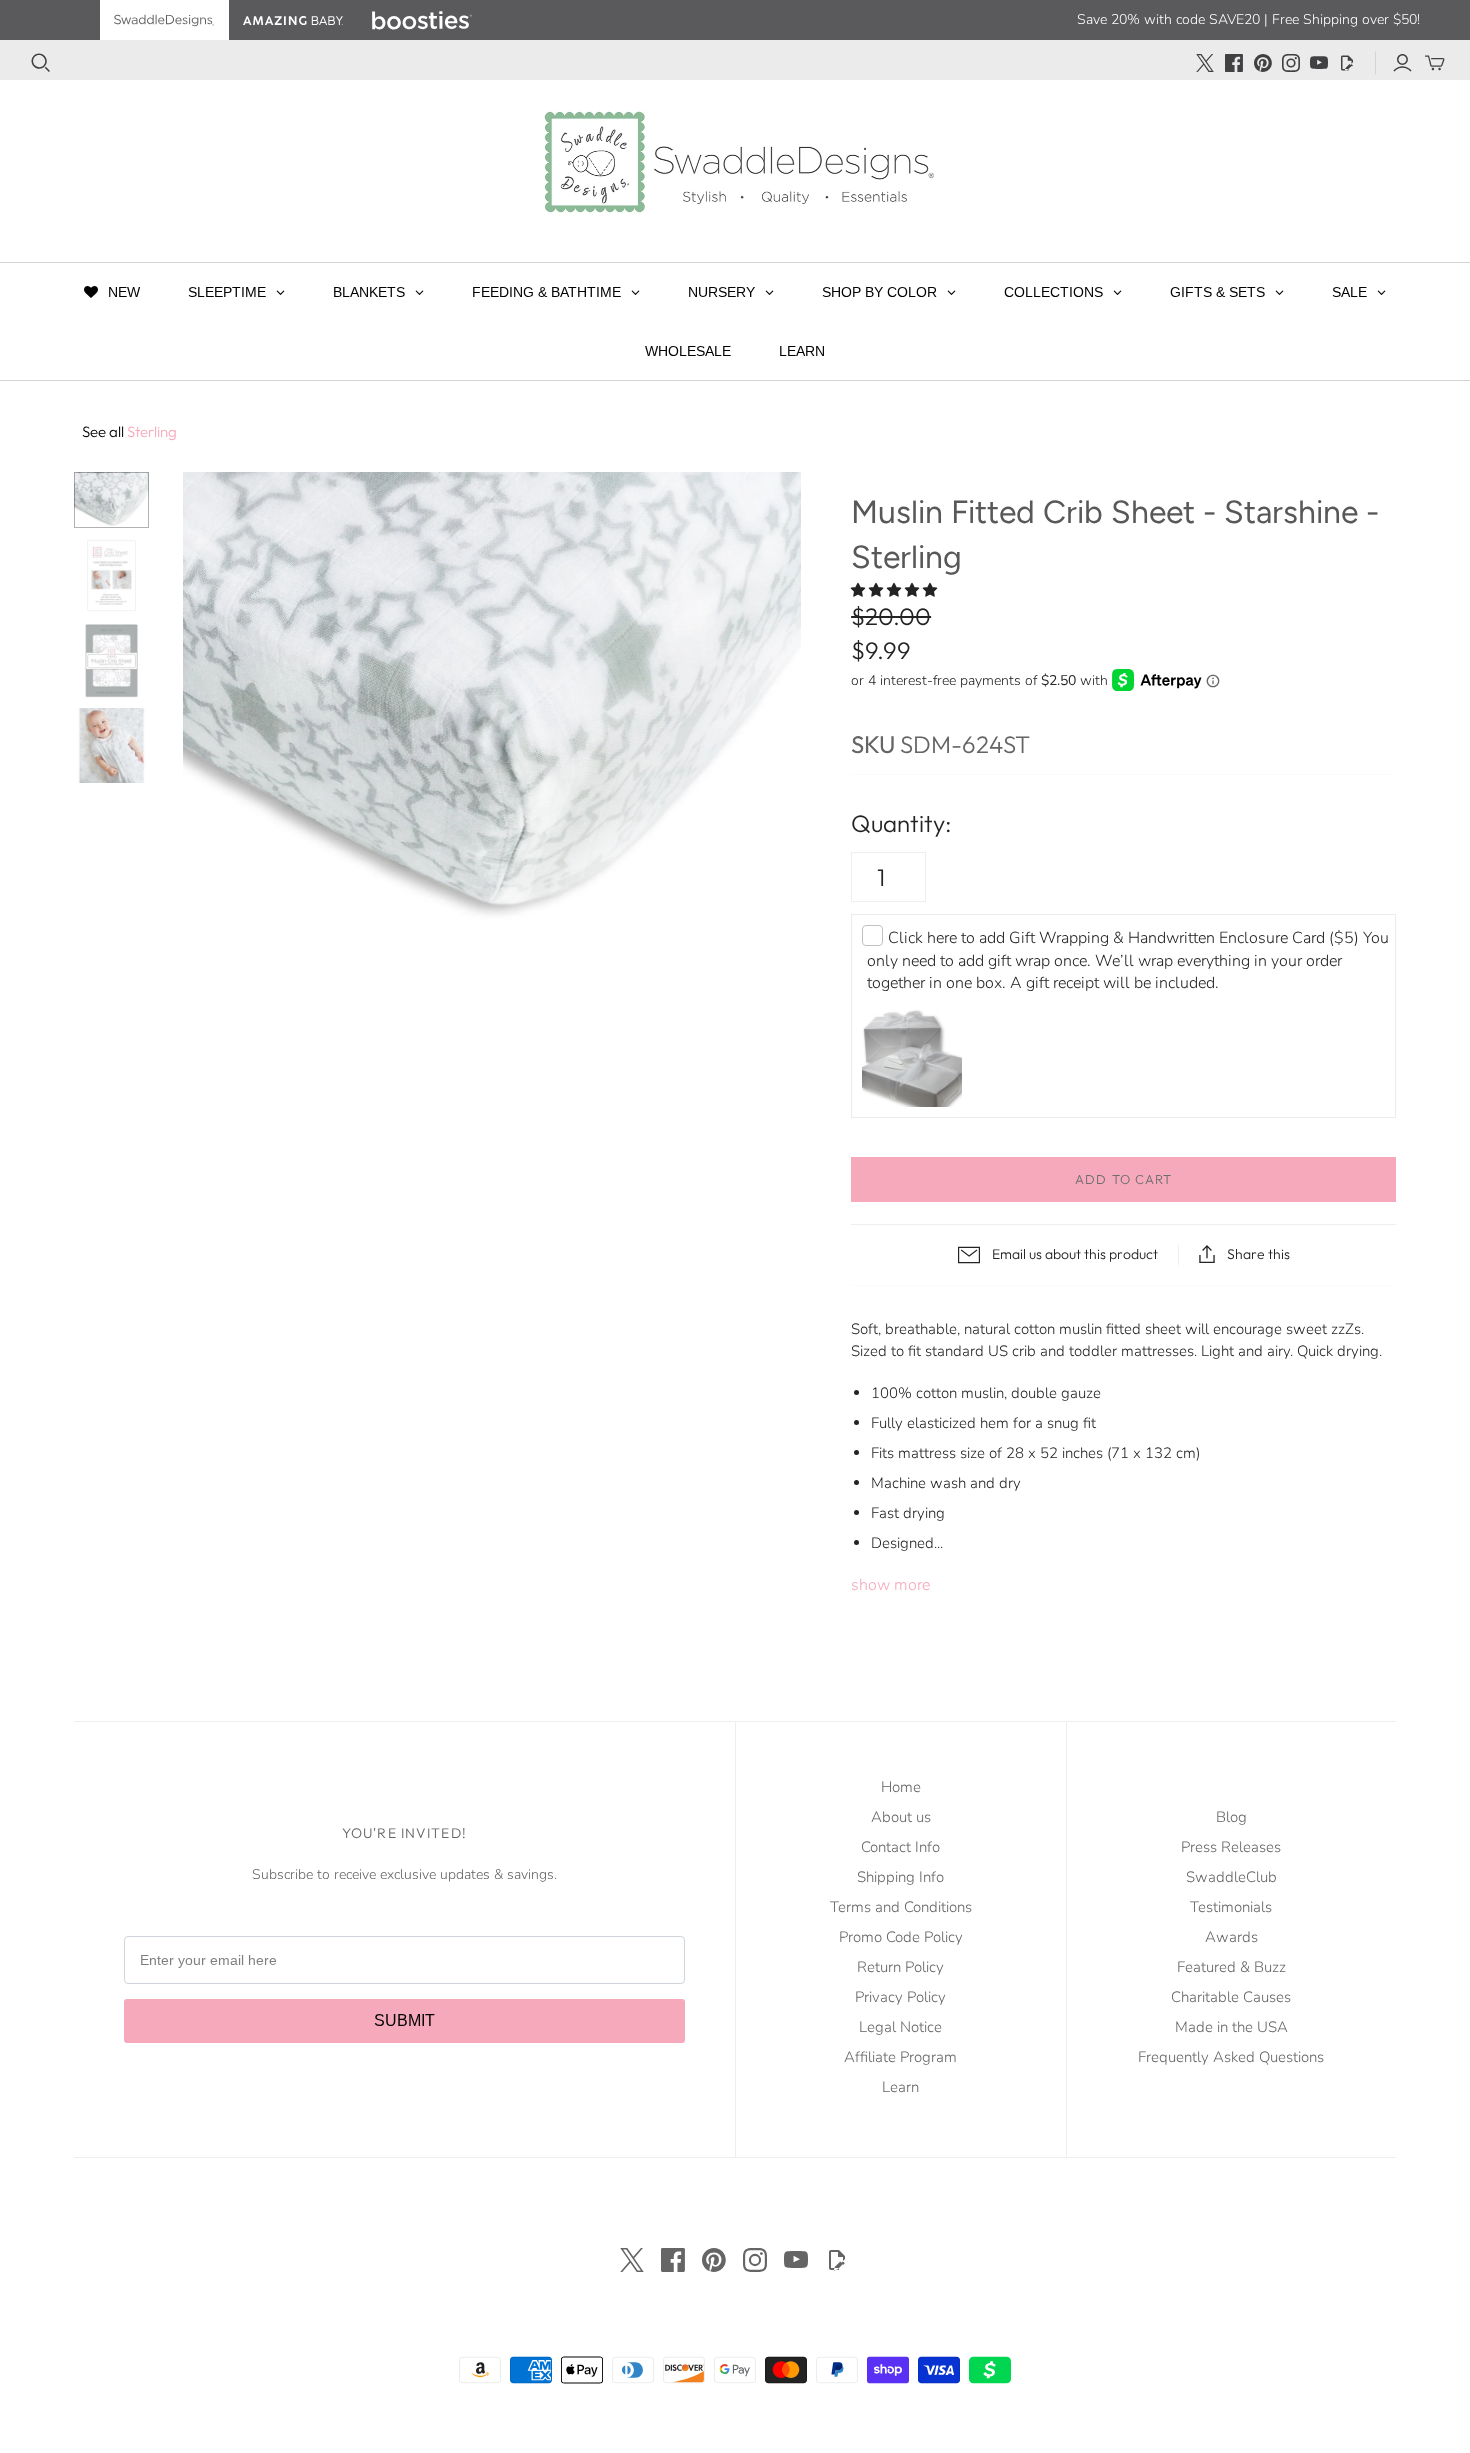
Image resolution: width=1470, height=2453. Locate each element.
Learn (900, 2087)
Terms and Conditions (901, 1907)
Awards (1231, 1937)
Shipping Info (900, 1877)
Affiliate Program (900, 2057)
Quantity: (901, 823)
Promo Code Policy (901, 1937)
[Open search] (41, 63)
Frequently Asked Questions (1231, 2057)
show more (890, 1585)
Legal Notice (900, 2027)
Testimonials (1231, 1907)
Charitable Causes (1231, 1997)
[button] (896, 590)
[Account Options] (1402, 63)
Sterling (129, 431)
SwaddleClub (1231, 1877)
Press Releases (1231, 1847)
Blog (1231, 1817)
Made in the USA (1231, 2027)
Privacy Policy (900, 1997)
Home (901, 1787)
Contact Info (900, 1847)
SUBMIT (404, 2020)
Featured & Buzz (1231, 1967)
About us (901, 1817)
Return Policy (900, 1967)
